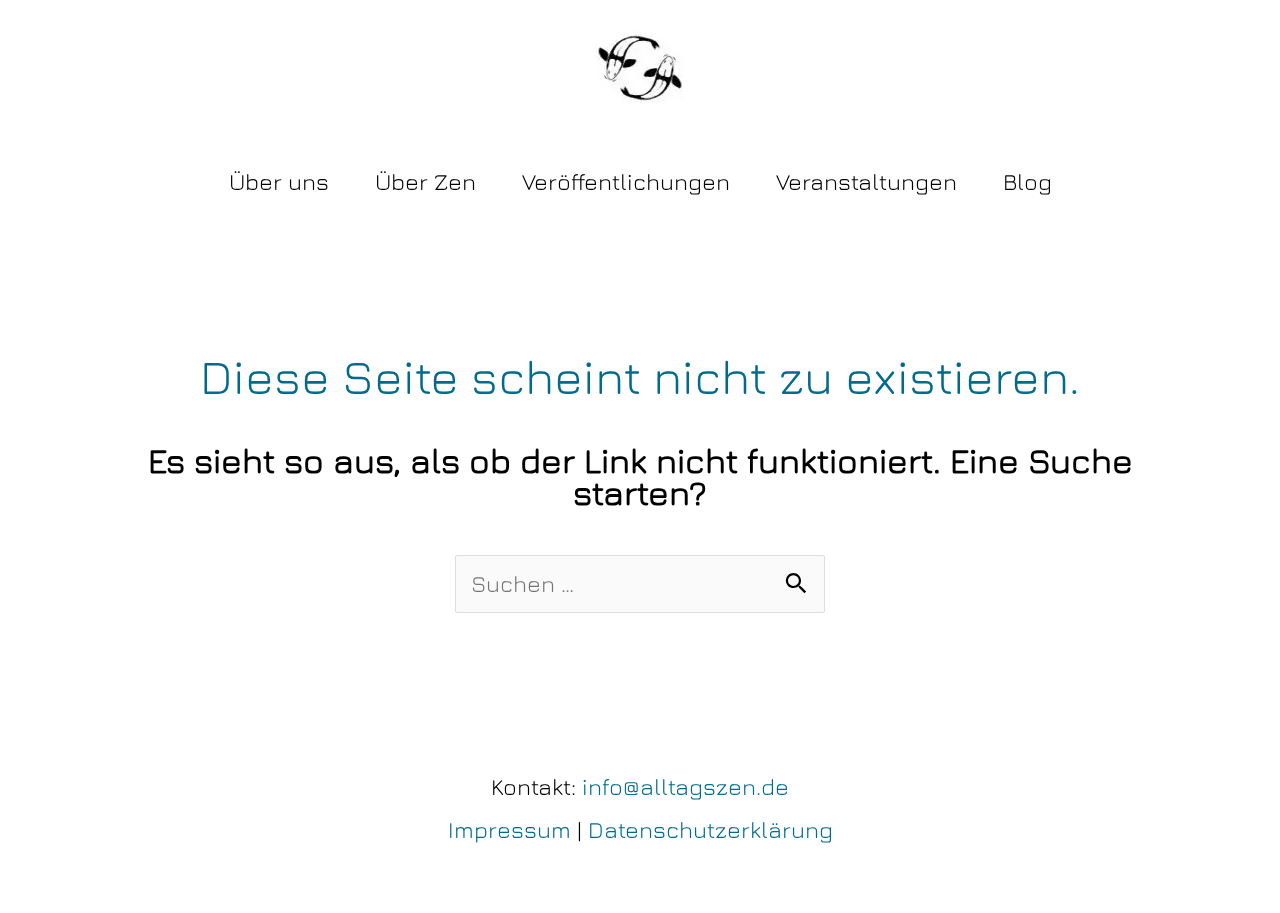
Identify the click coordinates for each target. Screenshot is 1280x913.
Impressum (509, 829)
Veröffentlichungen (626, 181)
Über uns (279, 181)
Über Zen (425, 181)
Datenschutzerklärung (710, 829)
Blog (1027, 181)
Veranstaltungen (866, 181)
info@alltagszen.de (685, 786)
